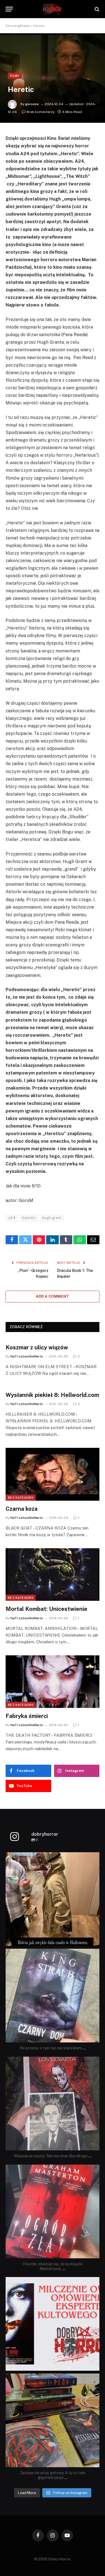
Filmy (15, 76)
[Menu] (9, 9)
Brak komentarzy (41, 112)
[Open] (53, 1899)
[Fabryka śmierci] (53, 1682)
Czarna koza (22, 1509)
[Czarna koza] (53, 1474)
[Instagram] (94, 1939)
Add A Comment (52, 1296)
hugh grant (52, 1218)
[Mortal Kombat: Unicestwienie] (53, 1575)
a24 (12, 1218)
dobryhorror (52, 1858)
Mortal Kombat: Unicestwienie (46, 1609)
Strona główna (18, 26)
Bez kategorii (21, 1498)
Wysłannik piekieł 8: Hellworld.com (52, 1395)
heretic (29, 1218)
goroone (32, 104)
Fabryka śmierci (27, 1716)
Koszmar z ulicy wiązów (37, 1347)
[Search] (96, 9)
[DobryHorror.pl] (53, 9)
